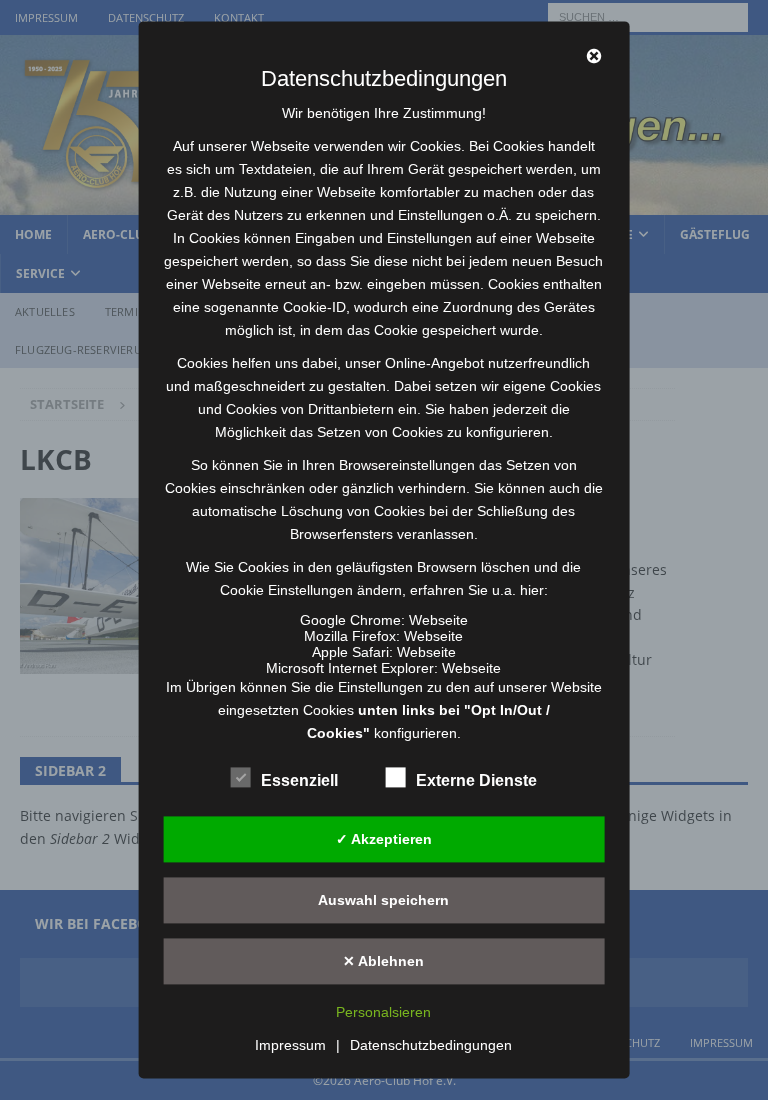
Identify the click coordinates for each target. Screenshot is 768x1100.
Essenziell (299, 780)
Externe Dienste (476, 780)
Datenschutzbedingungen (431, 1046)
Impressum (290, 1046)
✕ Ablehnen (383, 961)
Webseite (438, 620)
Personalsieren (383, 1013)
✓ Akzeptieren (384, 839)
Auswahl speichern (383, 900)
